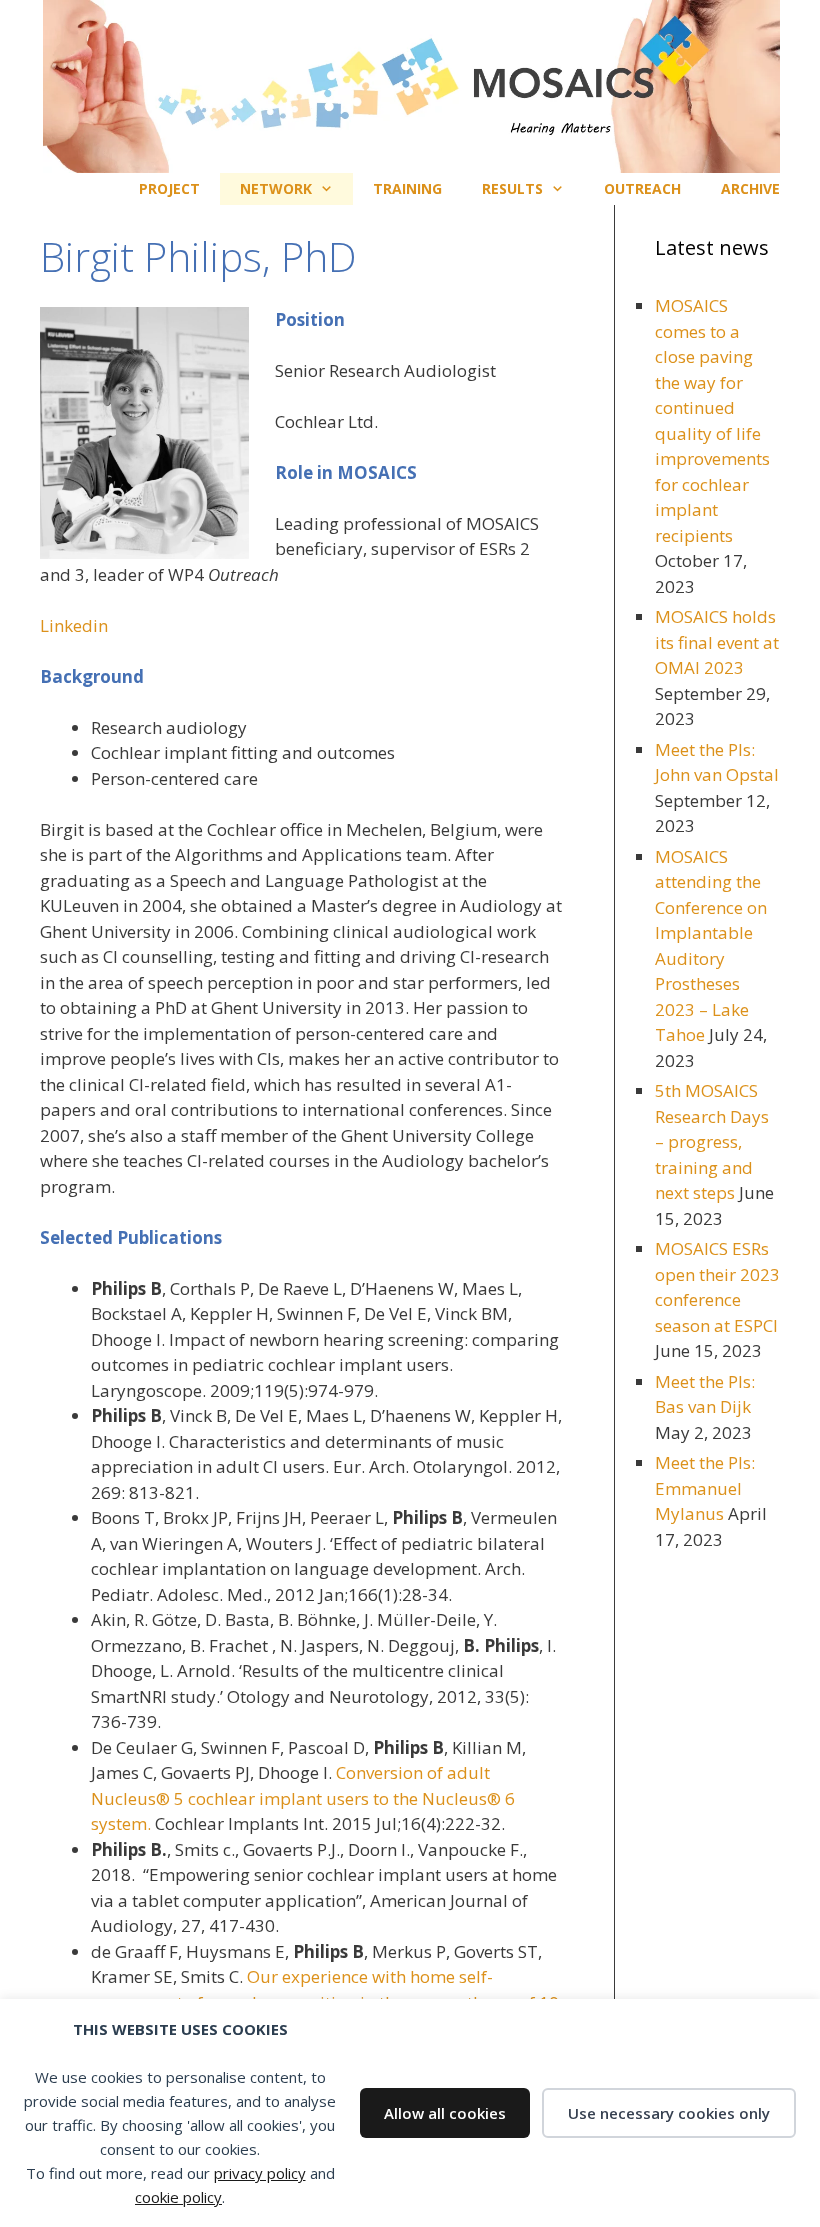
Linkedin (74, 625)
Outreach (642, 188)
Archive (750, 188)
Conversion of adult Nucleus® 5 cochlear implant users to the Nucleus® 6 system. (303, 1798)
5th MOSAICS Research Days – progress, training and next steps (712, 1141)
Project (169, 188)
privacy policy (260, 2173)
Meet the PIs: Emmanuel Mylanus (705, 1488)
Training (407, 188)
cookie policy (178, 2197)
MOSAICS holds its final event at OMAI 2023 (717, 642)
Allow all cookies (445, 2113)
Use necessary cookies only (669, 2113)
